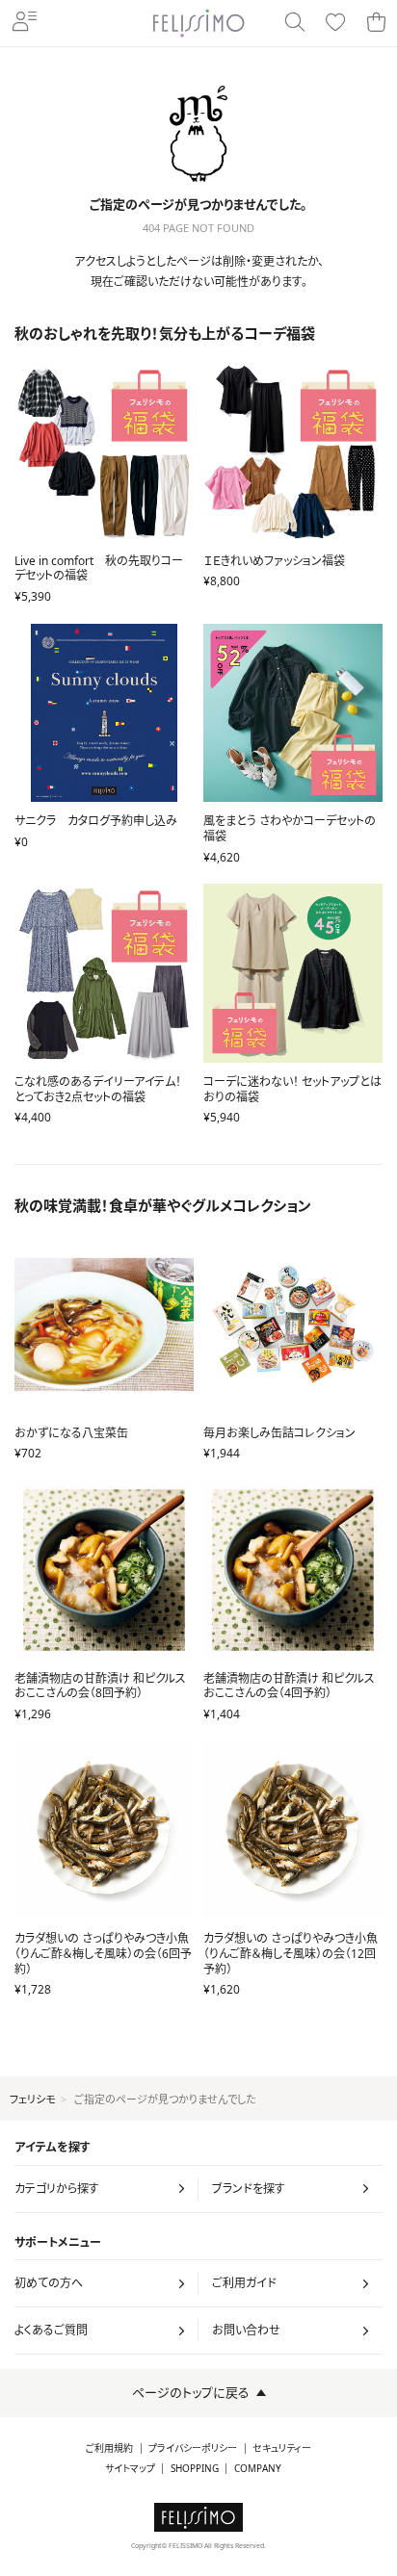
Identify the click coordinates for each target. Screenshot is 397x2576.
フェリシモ (32, 2099)
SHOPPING (195, 2469)
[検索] (295, 23)
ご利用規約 (109, 2448)
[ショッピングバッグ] (376, 23)
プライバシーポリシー (193, 2448)
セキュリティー (282, 2448)
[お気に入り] (335, 23)
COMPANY (258, 2469)
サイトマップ (130, 2469)
